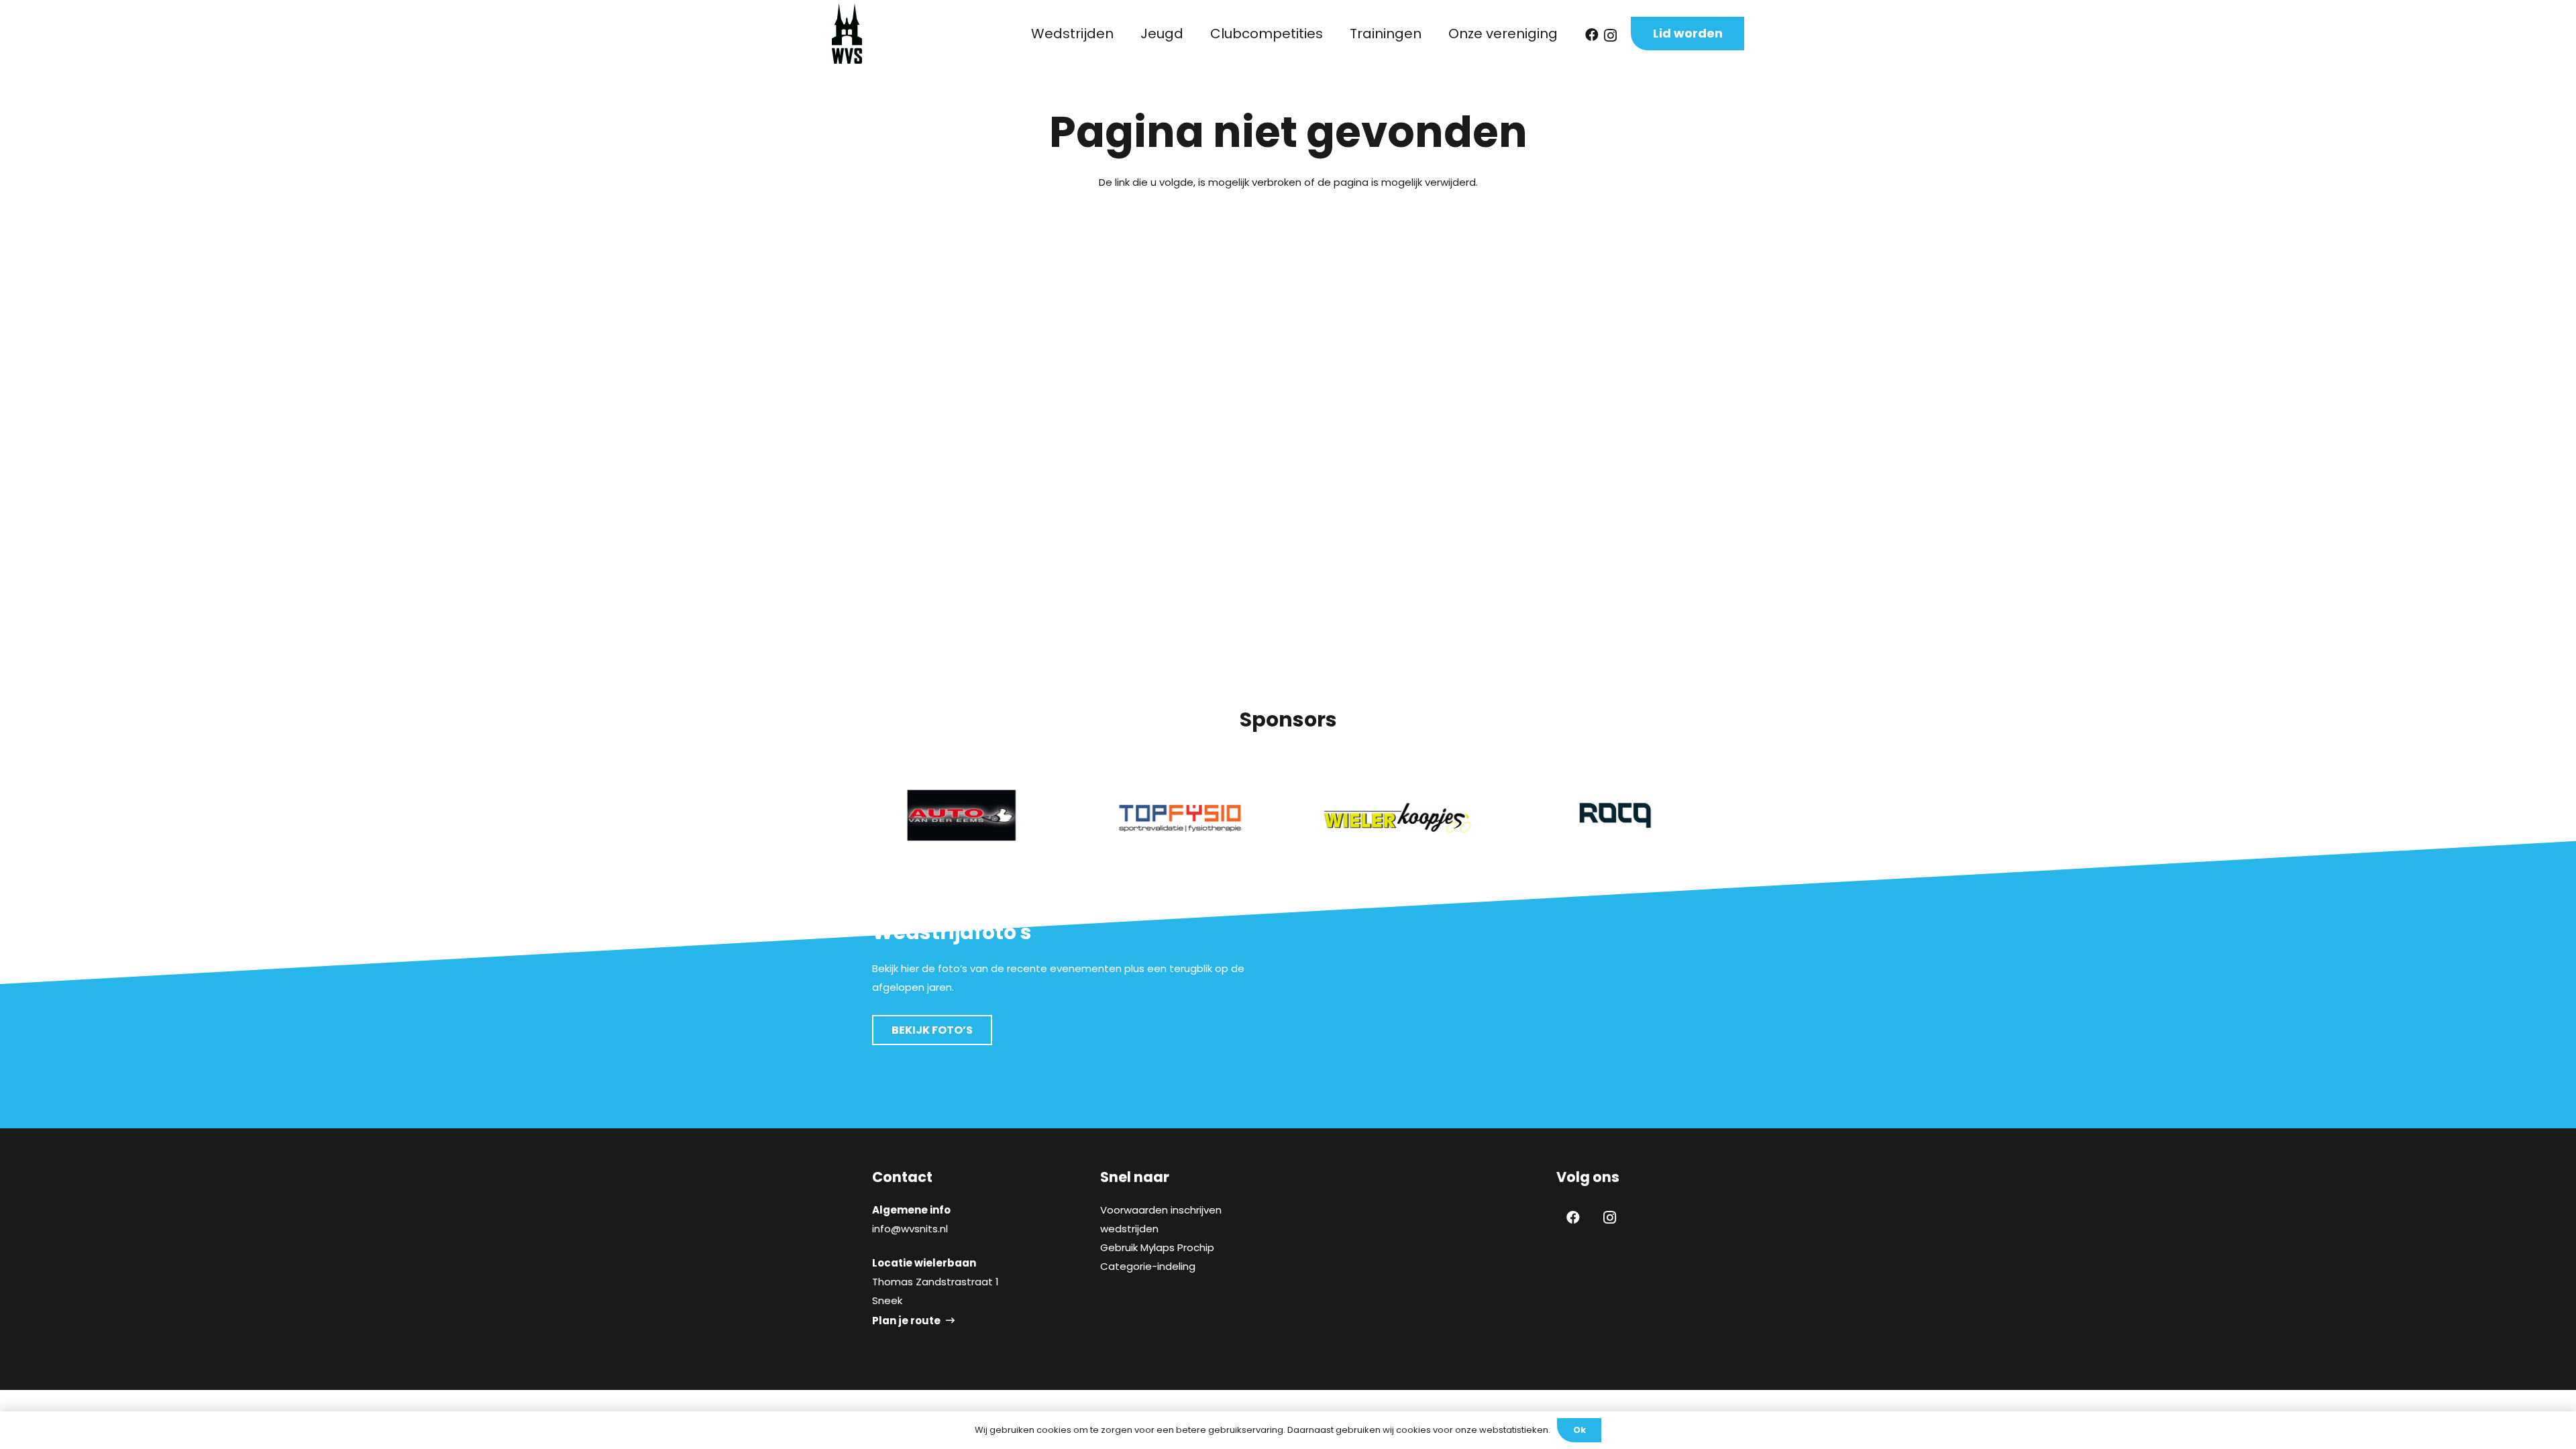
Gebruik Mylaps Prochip (1157, 1247)
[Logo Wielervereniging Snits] (847, 34)
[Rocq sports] (1615, 815)
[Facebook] (1592, 35)
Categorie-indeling (1148, 1266)
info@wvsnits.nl (910, 1229)
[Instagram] (1610, 36)
